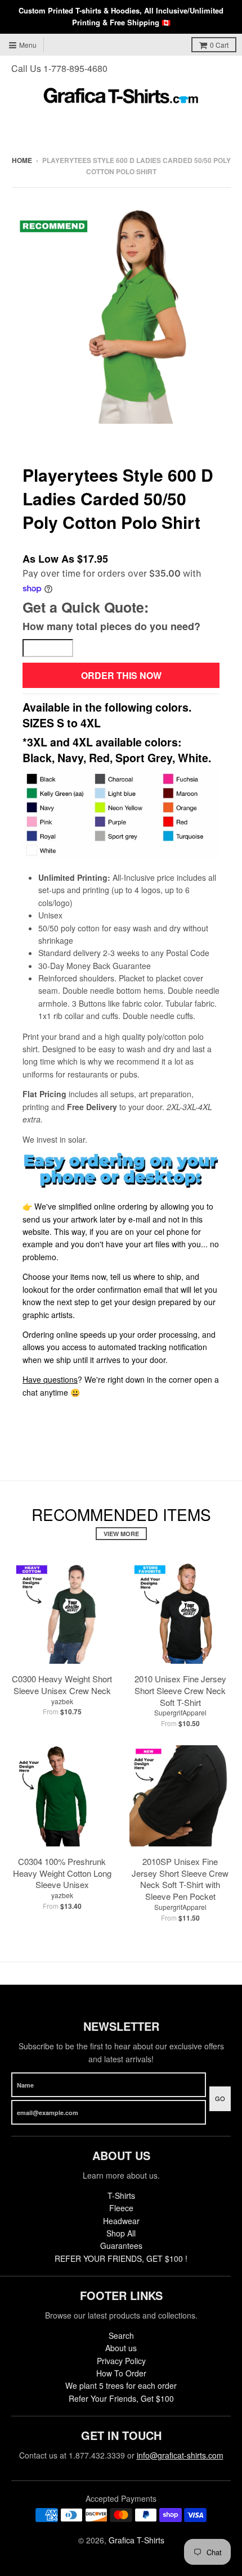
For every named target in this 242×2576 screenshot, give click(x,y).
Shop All (121, 2233)
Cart (219, 45)
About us (121, 2348)
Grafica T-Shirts (136, 2540)
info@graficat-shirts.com (180, 2455)
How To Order (121, 2373)
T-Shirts (121, 2195)
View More (121, 1534)
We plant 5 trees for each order (121, 2385)
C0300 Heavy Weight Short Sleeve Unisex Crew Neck (62, 1685)
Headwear (121, 2221)
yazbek (62, 1701)
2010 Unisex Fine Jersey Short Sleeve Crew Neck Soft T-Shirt (180, 1690)
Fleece (121, 2208)
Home (22, 160)
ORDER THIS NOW (121, 675)
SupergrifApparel (180, 1712)
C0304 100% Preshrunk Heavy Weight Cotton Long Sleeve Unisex (62, 1873)
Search (121, 2335)
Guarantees (121, 2245)
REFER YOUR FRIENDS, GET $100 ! (121, 2258)
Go (220, 2098)
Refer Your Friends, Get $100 (121, 2398)
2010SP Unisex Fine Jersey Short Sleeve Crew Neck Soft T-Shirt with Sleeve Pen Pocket (180, 1879)
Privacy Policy (121, 2361)
